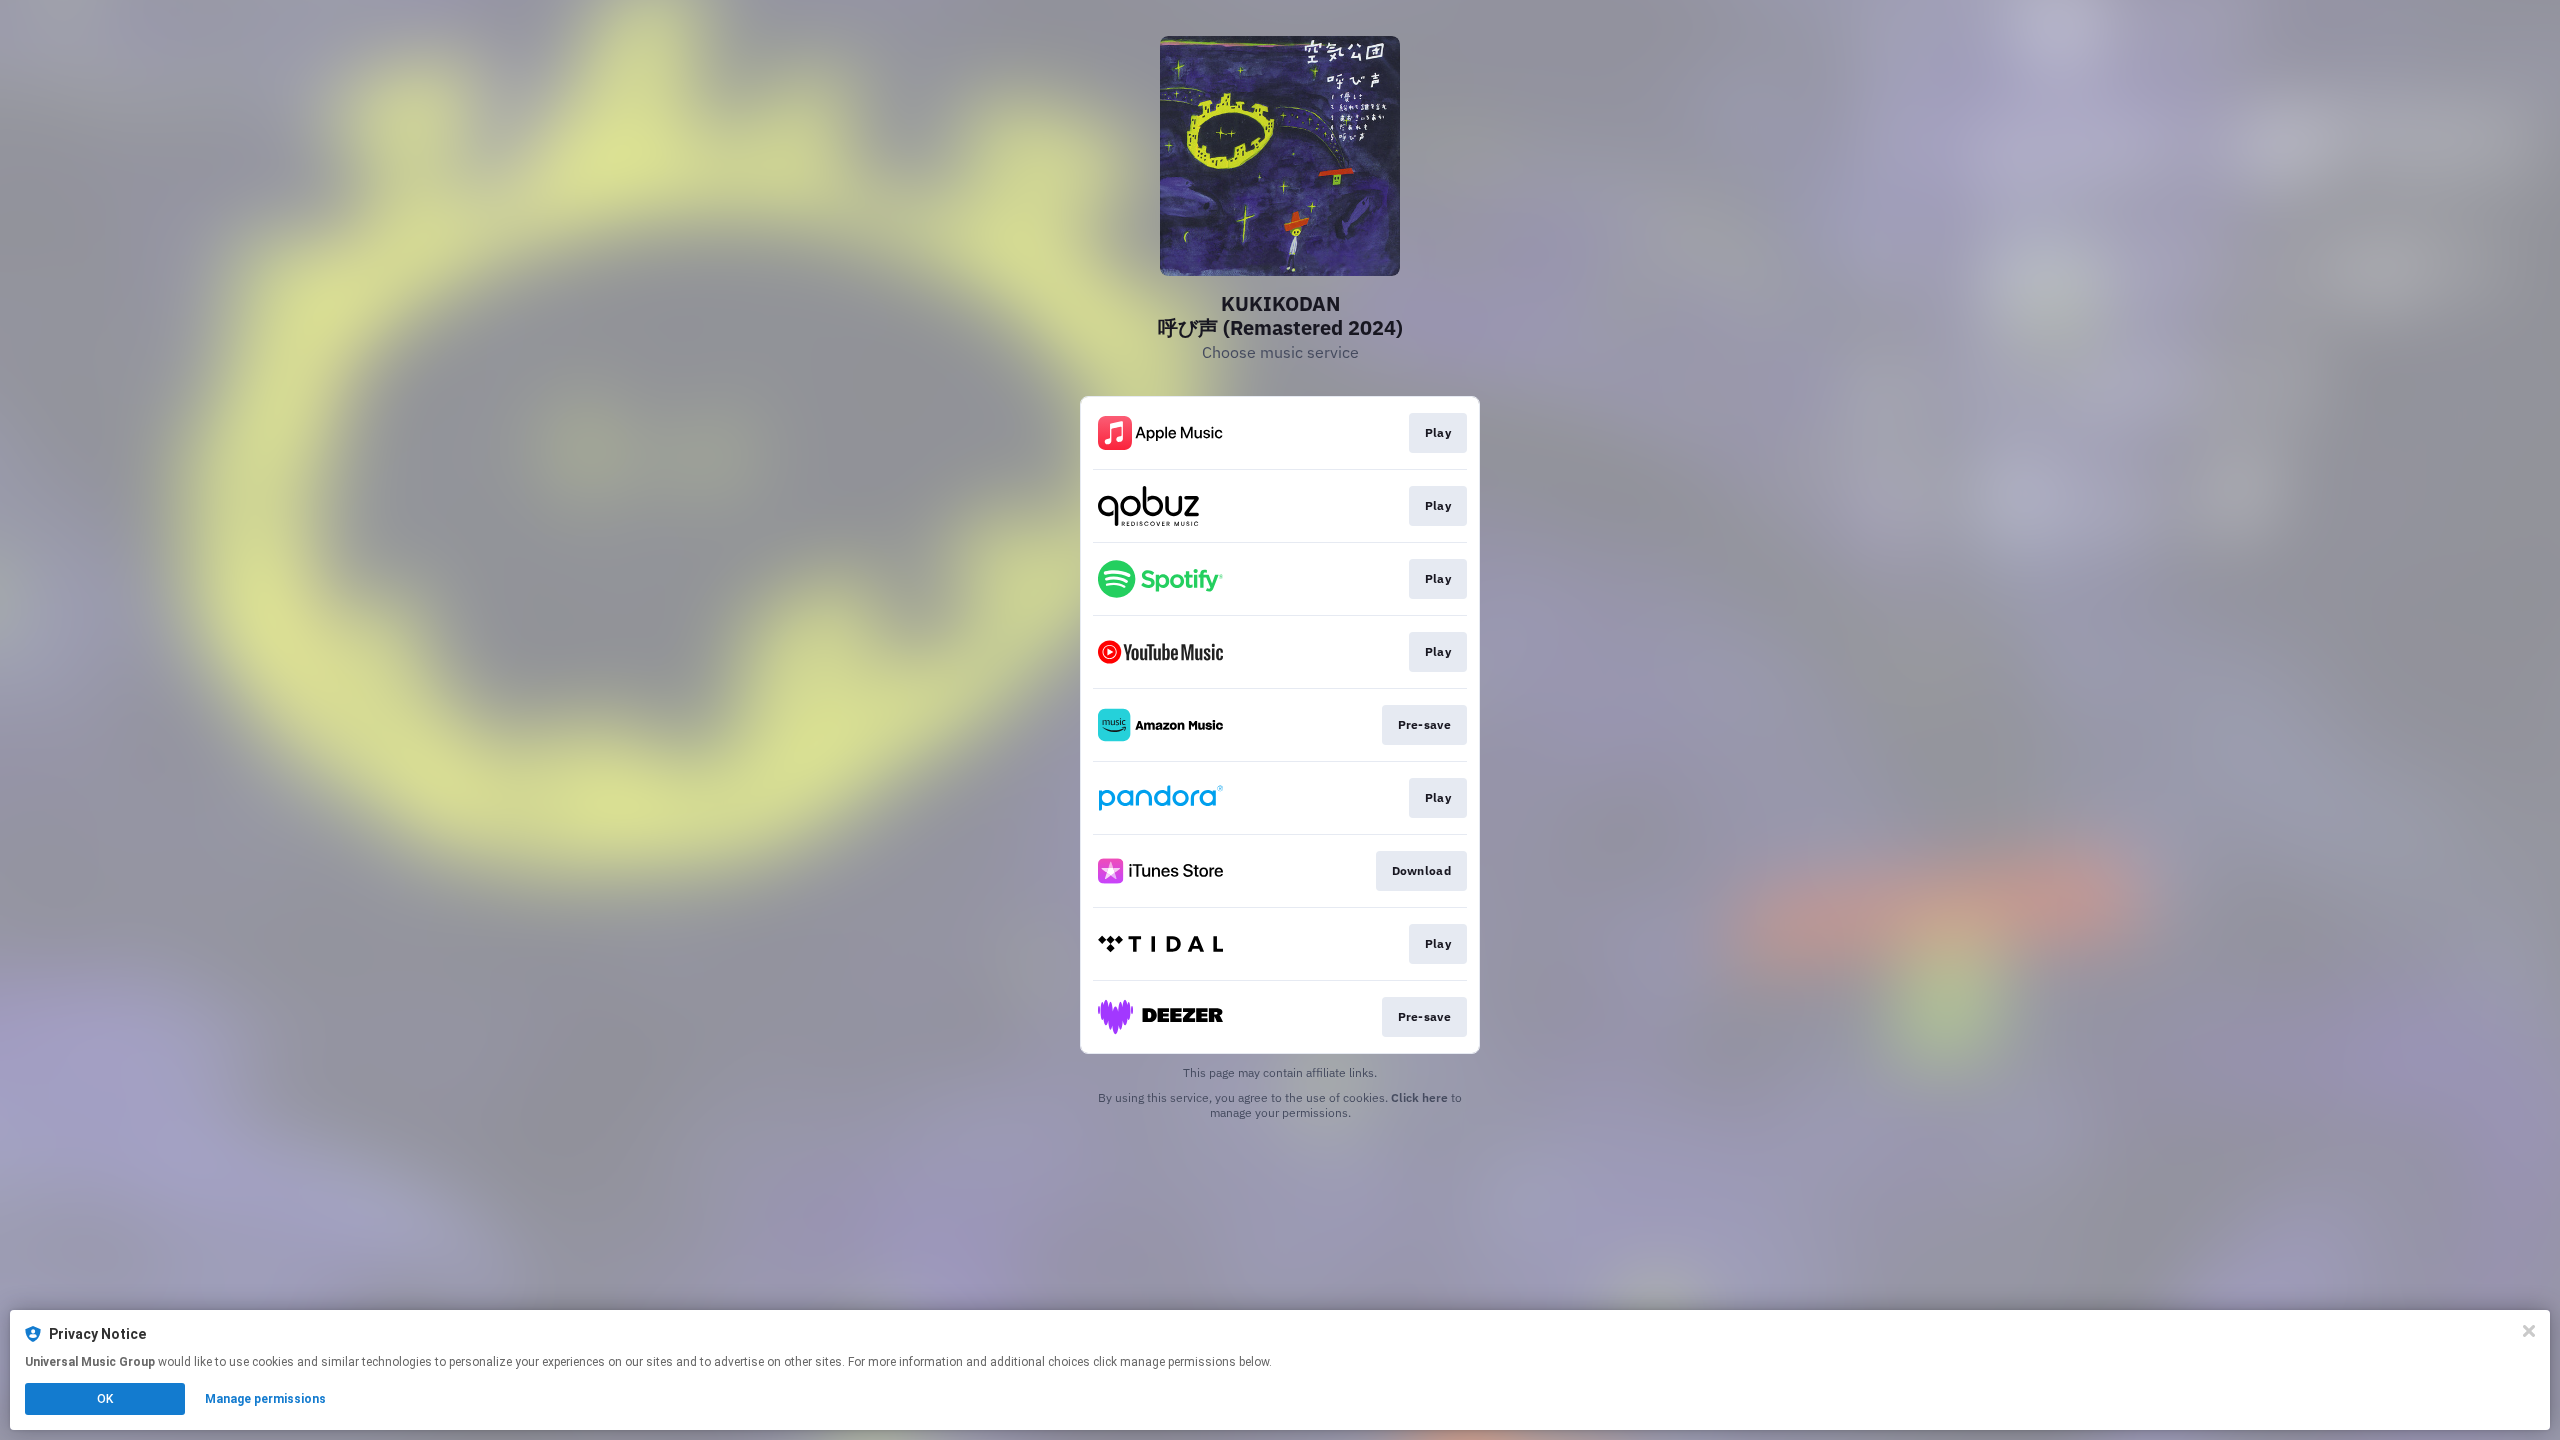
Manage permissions (265, 1399)
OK (105, 1399)
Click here (1419, 1097)
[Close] (2529, 1331)
